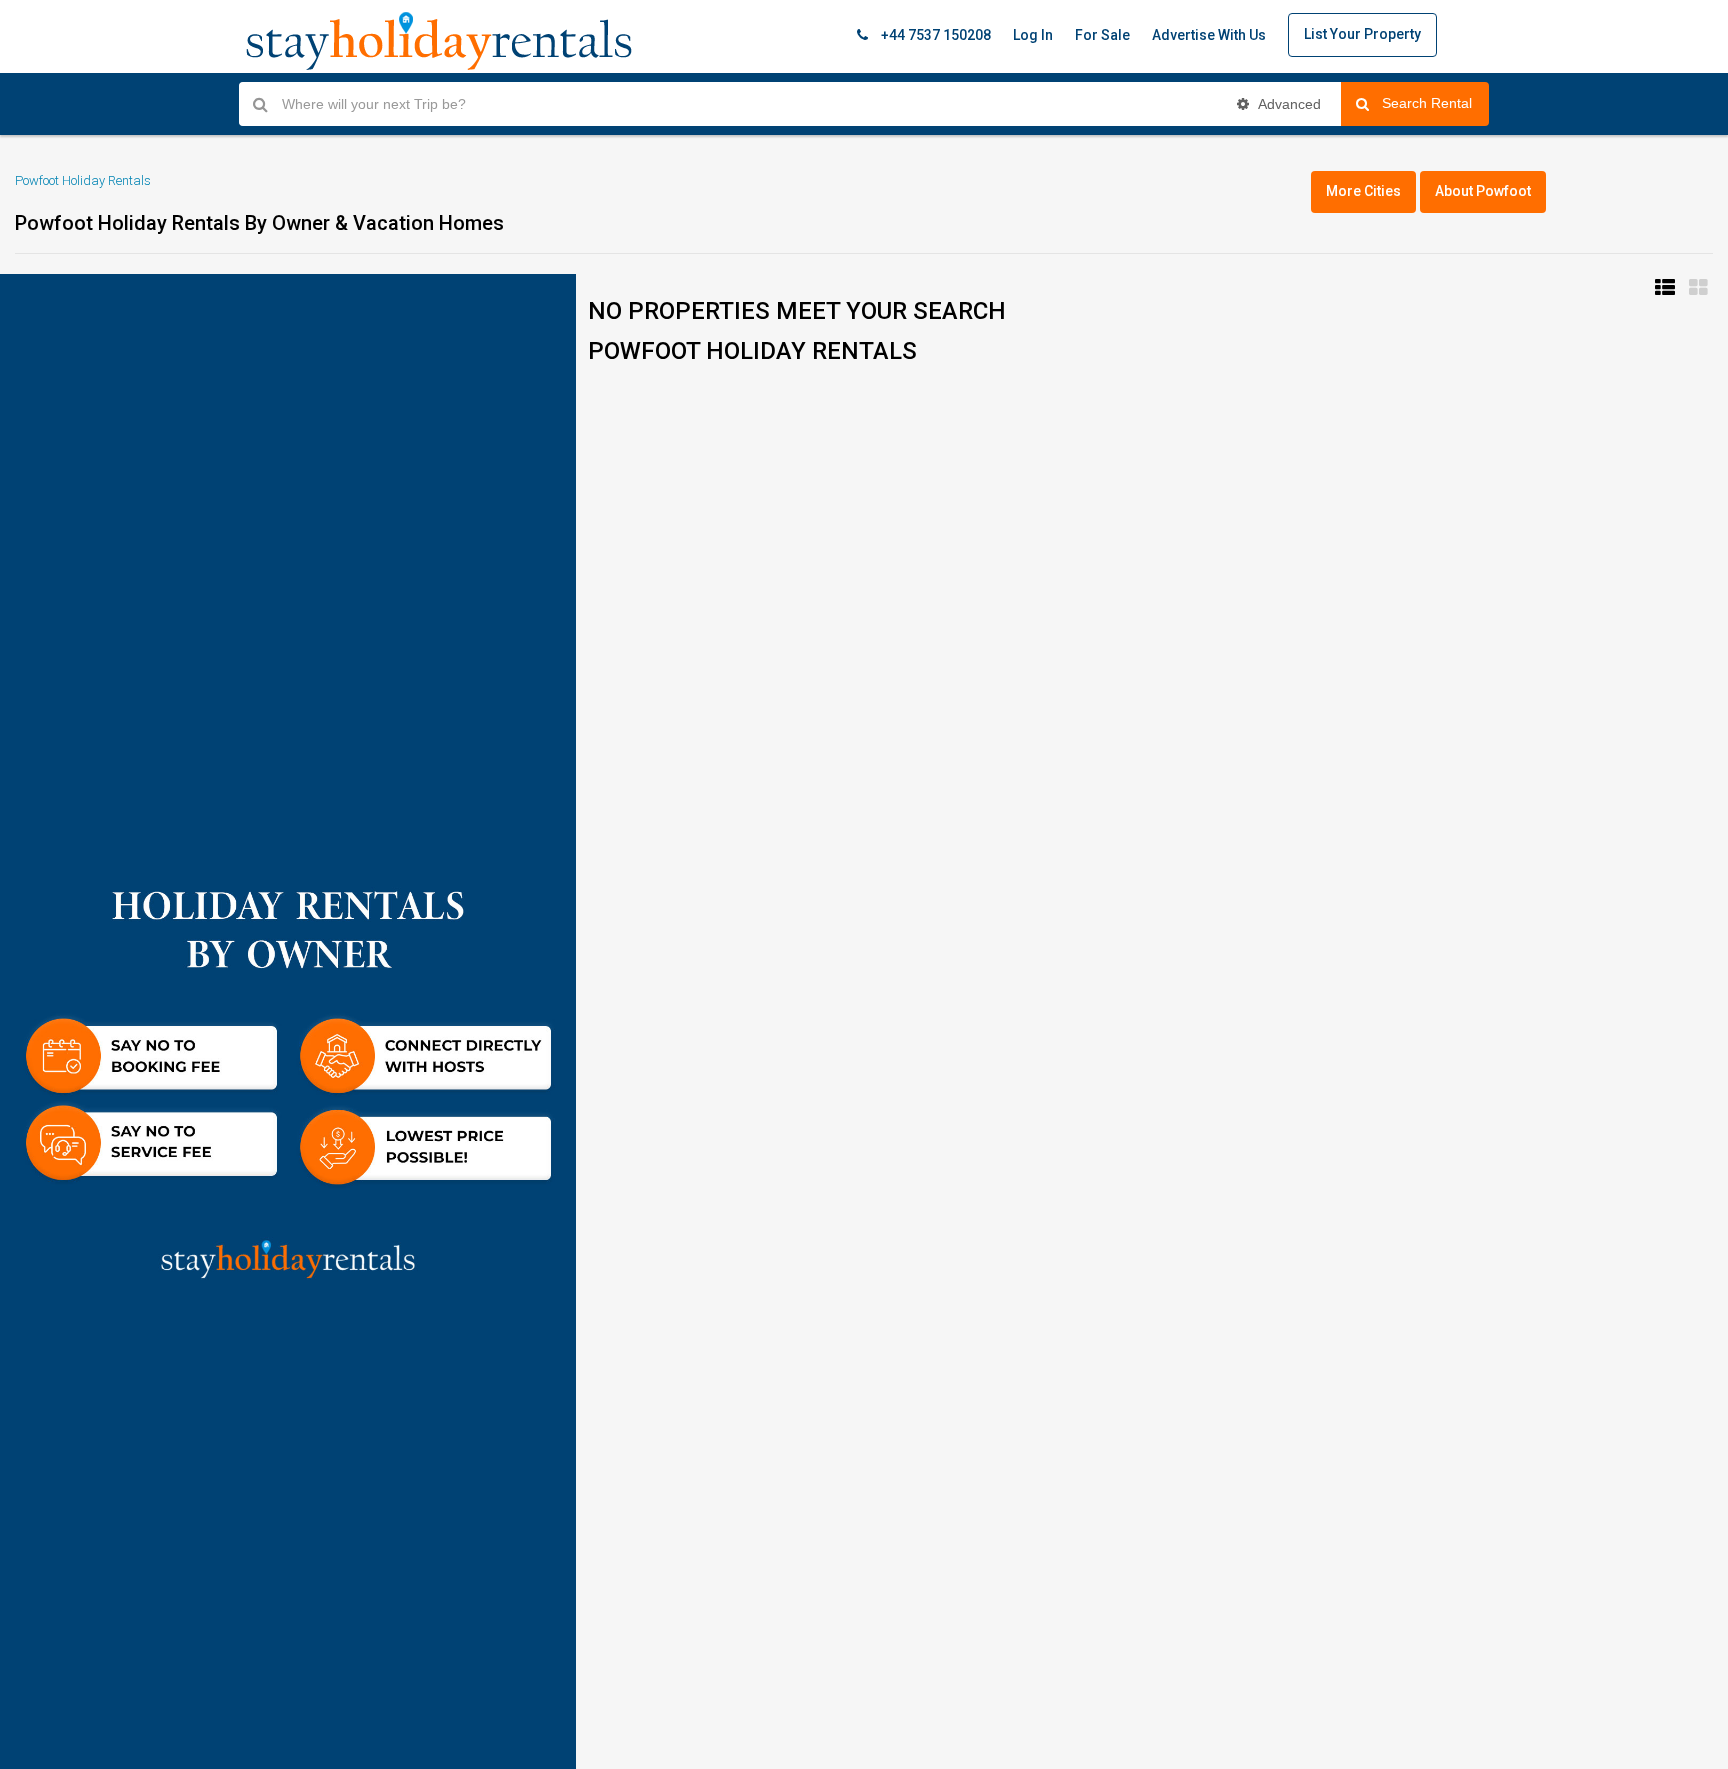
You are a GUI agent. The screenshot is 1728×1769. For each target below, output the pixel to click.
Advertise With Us (1209, 35)
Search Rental (1435, 103)
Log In (1033, 35)
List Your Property (1362, 34)
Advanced (1288, 104)
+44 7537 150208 (934, 35)
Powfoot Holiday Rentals (83, 180)
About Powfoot (1483, 191)
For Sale (1102, 35)
